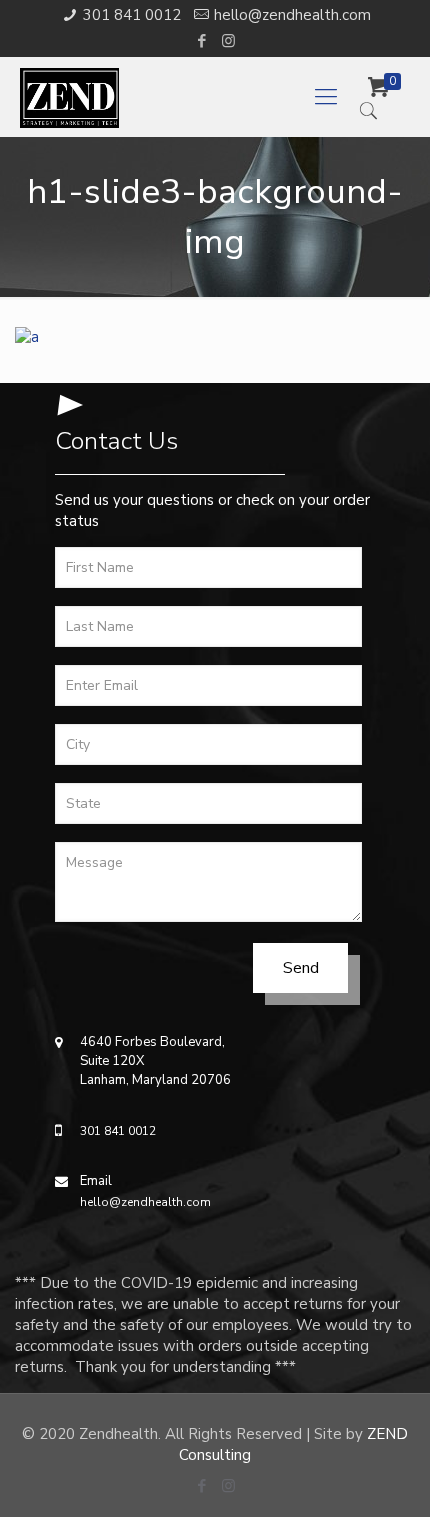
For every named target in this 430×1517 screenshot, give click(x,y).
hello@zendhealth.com (292, 15)
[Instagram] (228, 41)
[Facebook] (202, 41)
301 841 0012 (132, 15)
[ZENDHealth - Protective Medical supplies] (176, 97)
